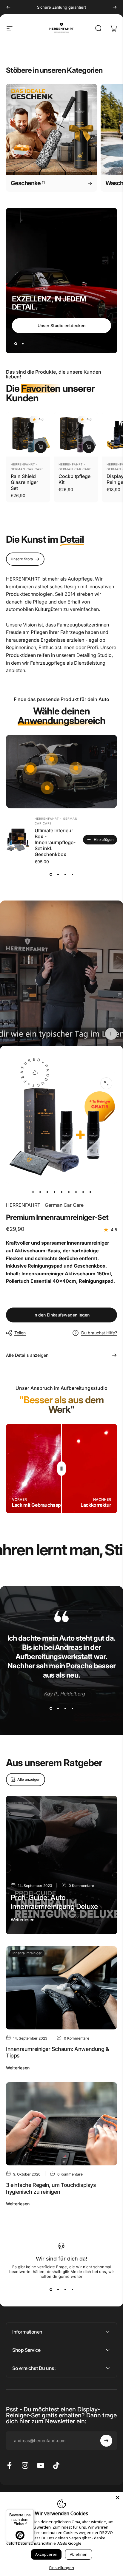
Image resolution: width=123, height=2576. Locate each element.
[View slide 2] (58, 875)
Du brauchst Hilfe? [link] (99, 1333)
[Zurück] (8, 7)
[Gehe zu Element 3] (47, 1192)
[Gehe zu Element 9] (90, 1192)
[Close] (118, 2498)
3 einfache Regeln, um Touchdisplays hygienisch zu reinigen (51, 2188)
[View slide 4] (72, 875)
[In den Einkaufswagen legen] (41, 447)
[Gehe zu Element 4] (54, 1192)
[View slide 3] (65, 875)
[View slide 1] (51, 875)
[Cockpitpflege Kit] (76, 434)
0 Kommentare (81, 1886)
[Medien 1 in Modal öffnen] (106, 1083)
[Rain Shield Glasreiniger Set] (28, 434)
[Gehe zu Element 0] (33, 1192)
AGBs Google (69, 2543)
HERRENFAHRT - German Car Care (45, 1205)
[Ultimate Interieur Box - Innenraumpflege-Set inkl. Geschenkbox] (18, 840)
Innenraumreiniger (27, 1953)
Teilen (20, 1333)
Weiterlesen (23, 1920)
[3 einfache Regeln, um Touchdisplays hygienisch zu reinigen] (61, 2124)
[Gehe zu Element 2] (40, 1192)
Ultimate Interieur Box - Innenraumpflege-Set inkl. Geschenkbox (55, 842)
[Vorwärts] (115, 7)
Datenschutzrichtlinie (37, 2543)
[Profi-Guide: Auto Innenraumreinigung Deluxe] (61, 1865)
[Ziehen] (61, 1469)
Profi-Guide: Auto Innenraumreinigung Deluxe (54, 1902)
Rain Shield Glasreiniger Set (24, 482)
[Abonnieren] (106, 2441)
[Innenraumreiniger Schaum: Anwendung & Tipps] (61, 1988)
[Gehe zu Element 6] (69, 1192)
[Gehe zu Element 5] (61, 1192)
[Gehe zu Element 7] (76, 1192)
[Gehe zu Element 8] (83, 1192)
